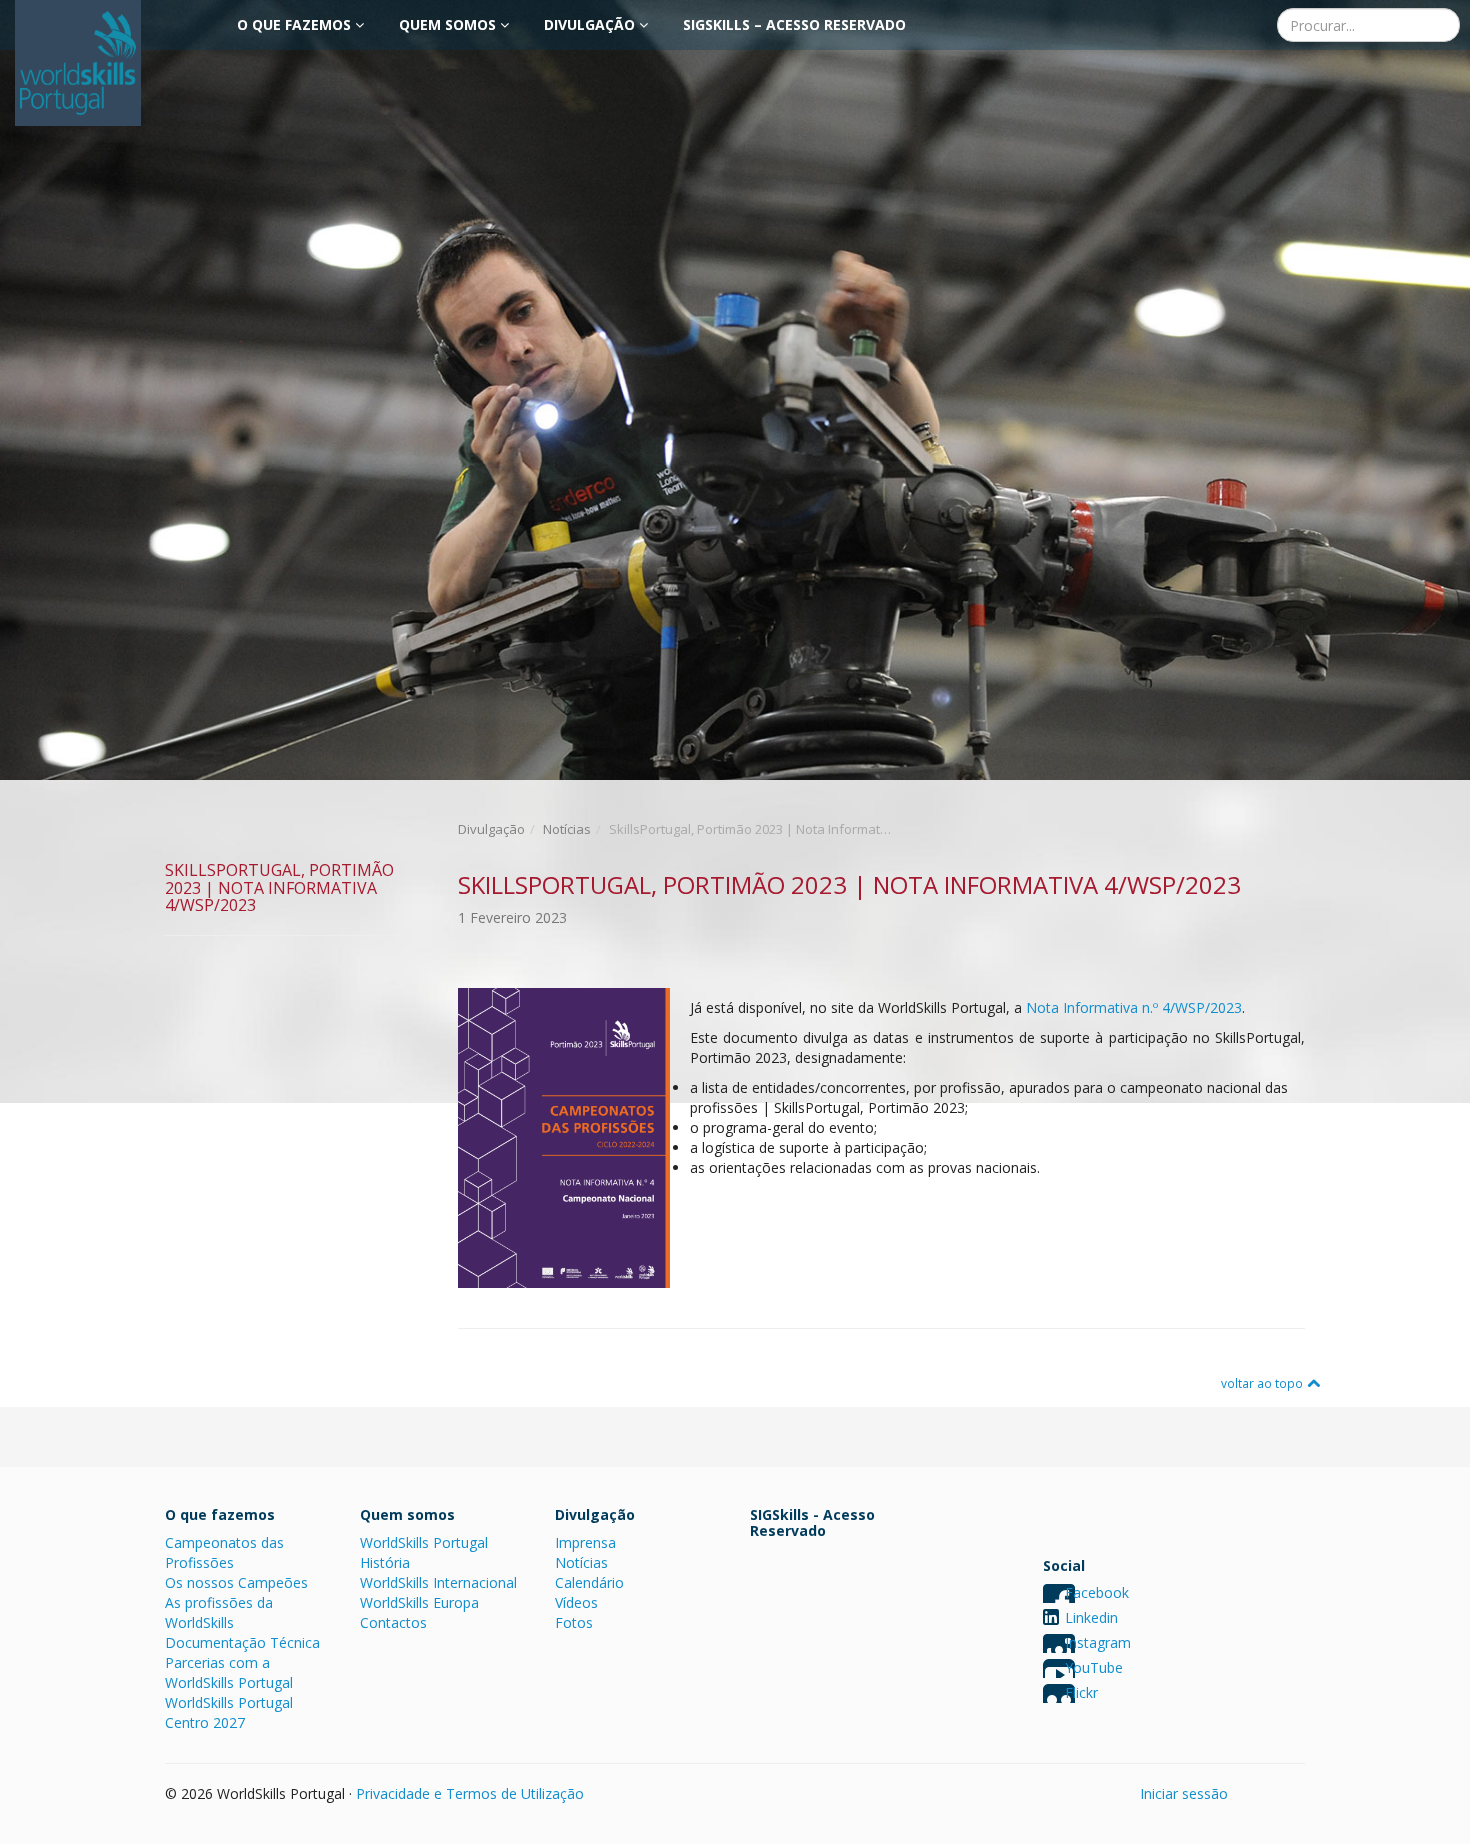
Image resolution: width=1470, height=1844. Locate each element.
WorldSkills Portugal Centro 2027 (229, 1712)
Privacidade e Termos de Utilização (470, 1793)
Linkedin (1091, 1617)
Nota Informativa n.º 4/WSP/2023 (1134, 1007)
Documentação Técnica (242, 1642)
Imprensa (585, 1542)
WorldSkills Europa (419, 1602)
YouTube (1094, 1667)
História (385, 1562)
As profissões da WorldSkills (219, 1612)
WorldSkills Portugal (424, 1542)
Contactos (393, 1622)
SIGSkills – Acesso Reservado (794, 24)
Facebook (1097, 1592)
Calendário (589, 1582)
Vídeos (576, 1602)
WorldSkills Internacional (438, 1582)
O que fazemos (296, 24)
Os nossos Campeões (236, 1582)
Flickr (1081, 1692)
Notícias (567, 829)
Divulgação (591, 24)
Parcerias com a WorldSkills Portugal (229, 1672)
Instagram (1098, 1642)
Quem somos (449, 24)
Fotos (574, 1622)
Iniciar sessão (1184, 1793)
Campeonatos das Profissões (224, 1552)
